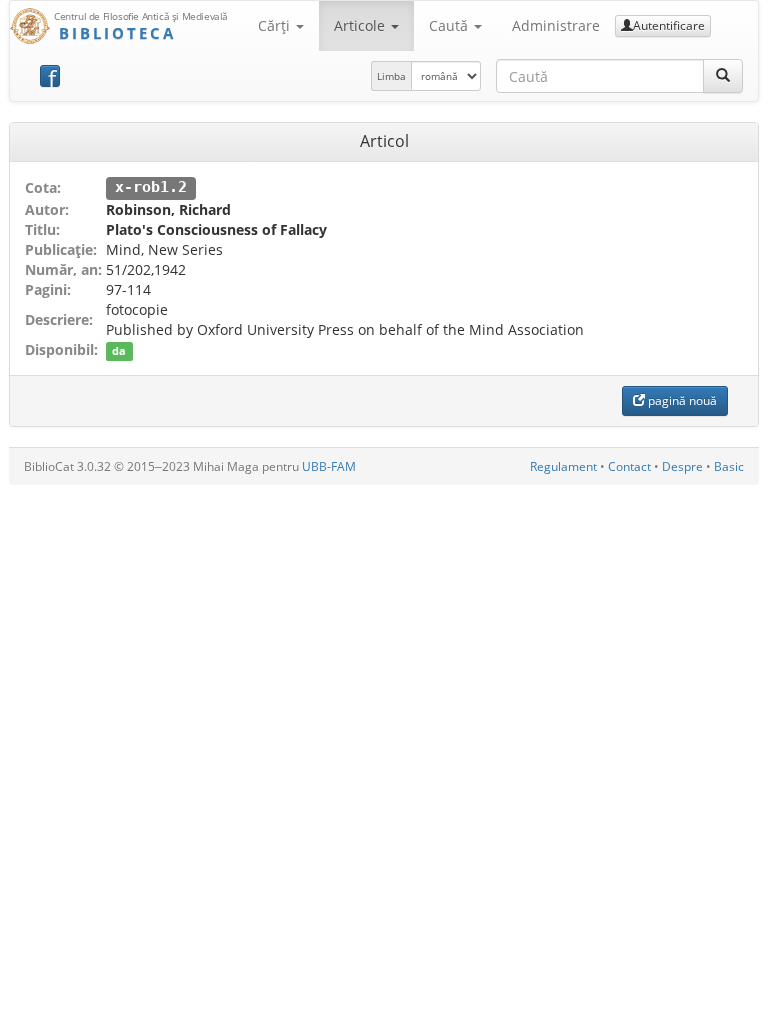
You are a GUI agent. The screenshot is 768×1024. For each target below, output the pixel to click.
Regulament (563, 466)
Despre (682, 466)
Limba (391, 76)
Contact (629, 466)
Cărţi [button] (276, 25)
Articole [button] (361, 25)
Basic (729, 466)
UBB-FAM (329, 466)
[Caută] (723, 76)
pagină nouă (681, 400)
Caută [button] (450, 25)
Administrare (556, 25)
